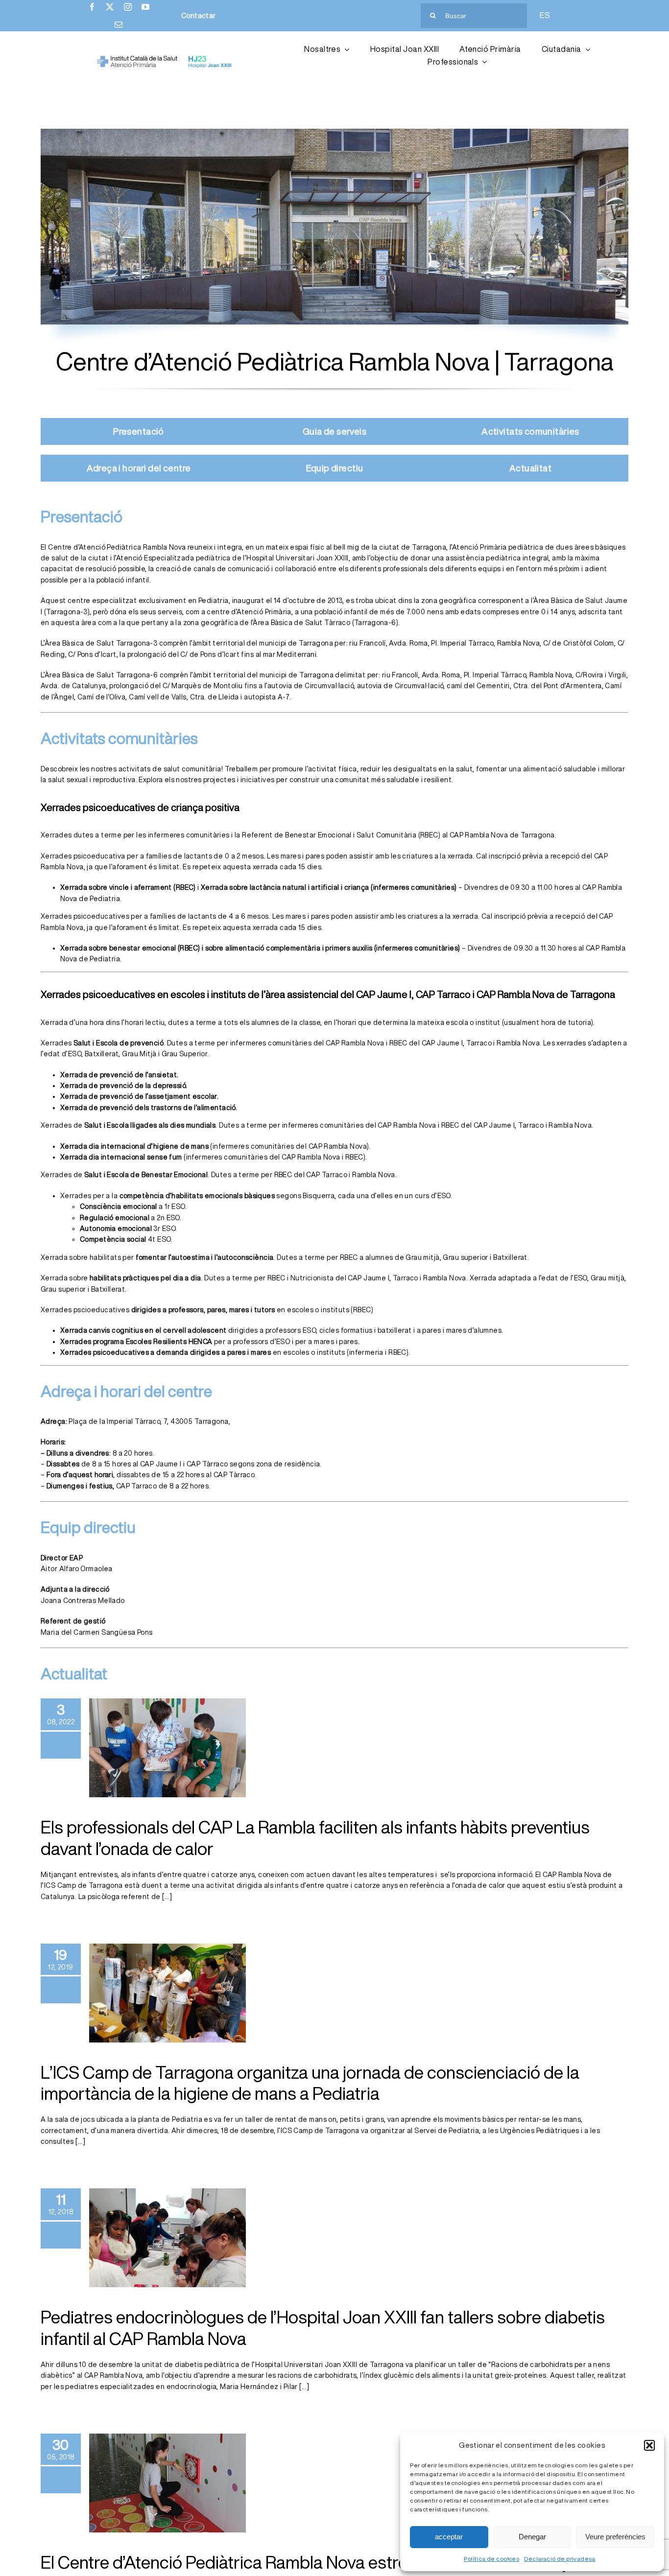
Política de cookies (491, 2559)
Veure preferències (615, 2537)
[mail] (119, 24)
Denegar (532, 2537)
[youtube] (145, 7)
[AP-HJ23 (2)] (165, 59)
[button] (649, 2445)
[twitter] (110, 7)
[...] (167, 1897)
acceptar (449, 2537)
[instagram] (128, 7)
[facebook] (92, 7)
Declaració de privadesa (560, 2559)
